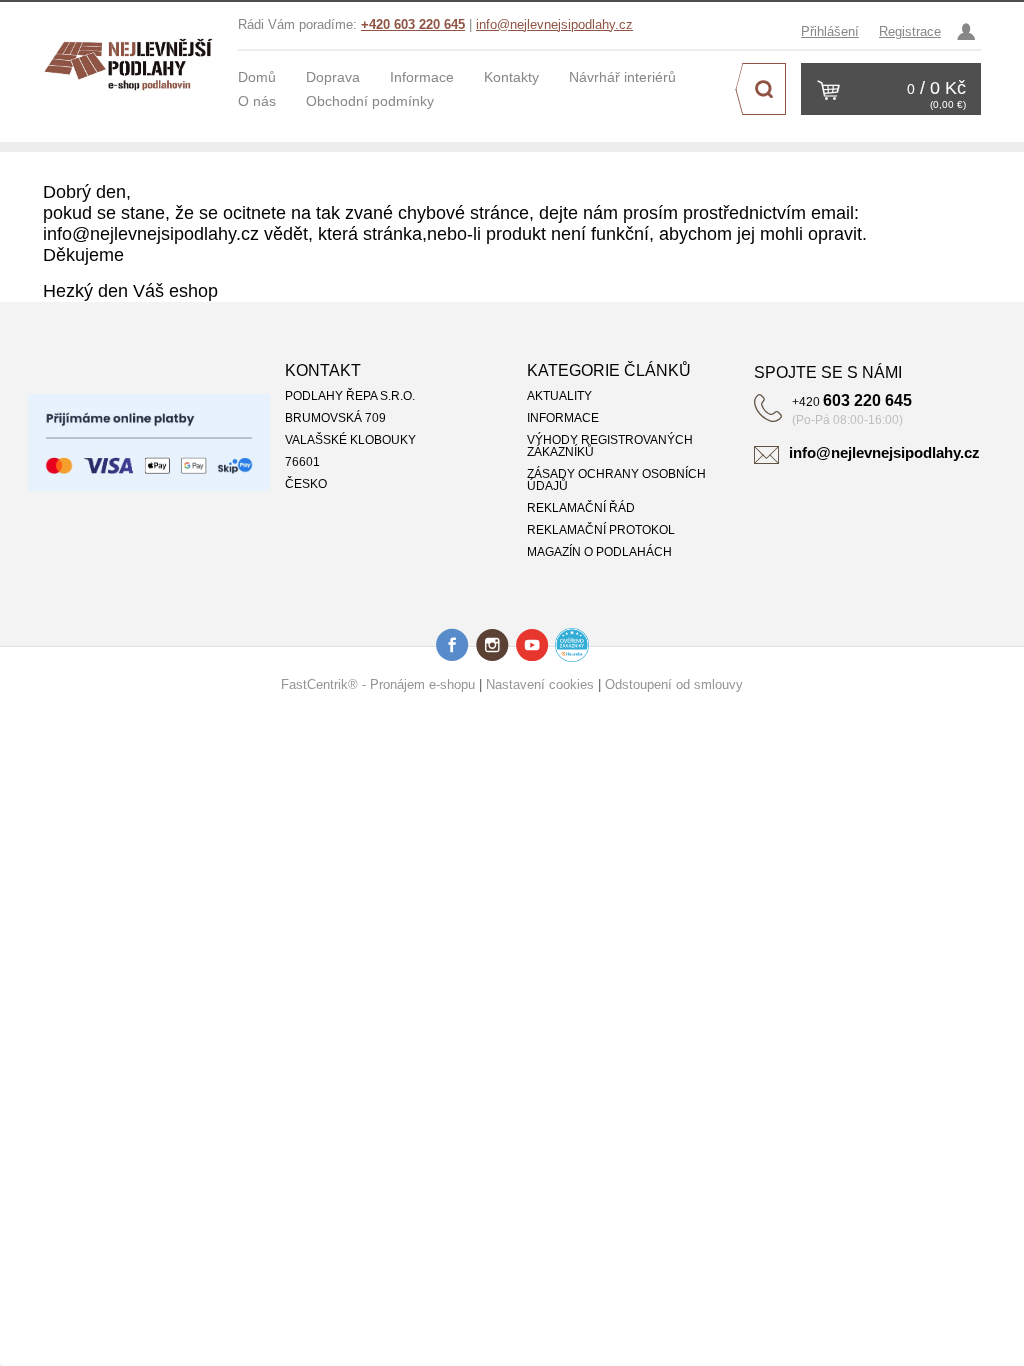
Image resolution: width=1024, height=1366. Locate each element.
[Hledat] (764, 89)
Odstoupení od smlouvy (674, 684)
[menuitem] (272, 77)
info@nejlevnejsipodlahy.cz (554, 24)
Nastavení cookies (540, 684)
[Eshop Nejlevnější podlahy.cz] (133, 60)
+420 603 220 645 (413, 24)
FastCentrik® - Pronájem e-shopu (378, 684)
